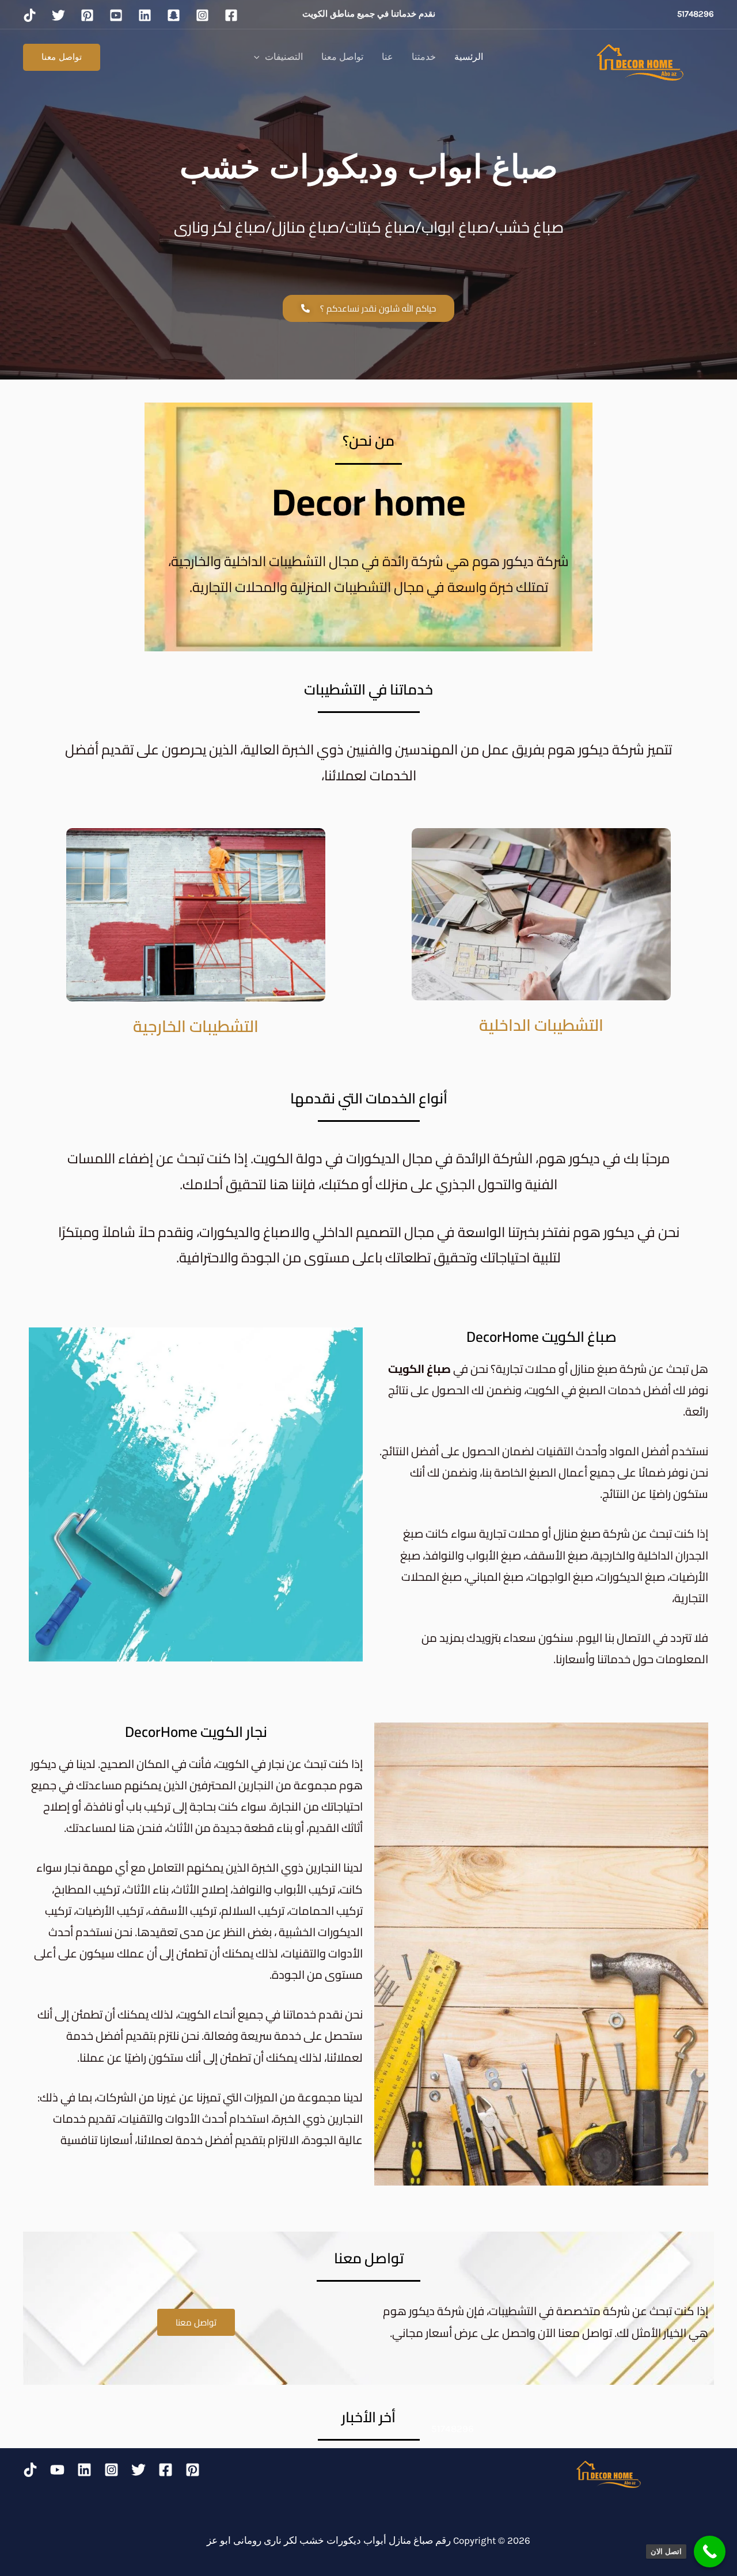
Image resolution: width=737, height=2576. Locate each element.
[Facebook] (166, 2470)
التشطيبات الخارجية (196, 1026)
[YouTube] (57, 2470)
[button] (260, 57)
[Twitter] (138, 2470)
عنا (388, 57)
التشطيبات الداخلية (541, 1025)
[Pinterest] (193, 2470)
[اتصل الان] (710, 2552)
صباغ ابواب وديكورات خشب (369, 166)
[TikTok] (30, 2470)
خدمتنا (424, 57)
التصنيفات (284, 57)
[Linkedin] (84, 2470)
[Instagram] (111, 2470)
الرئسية (469, 57)
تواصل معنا (342, 57)
